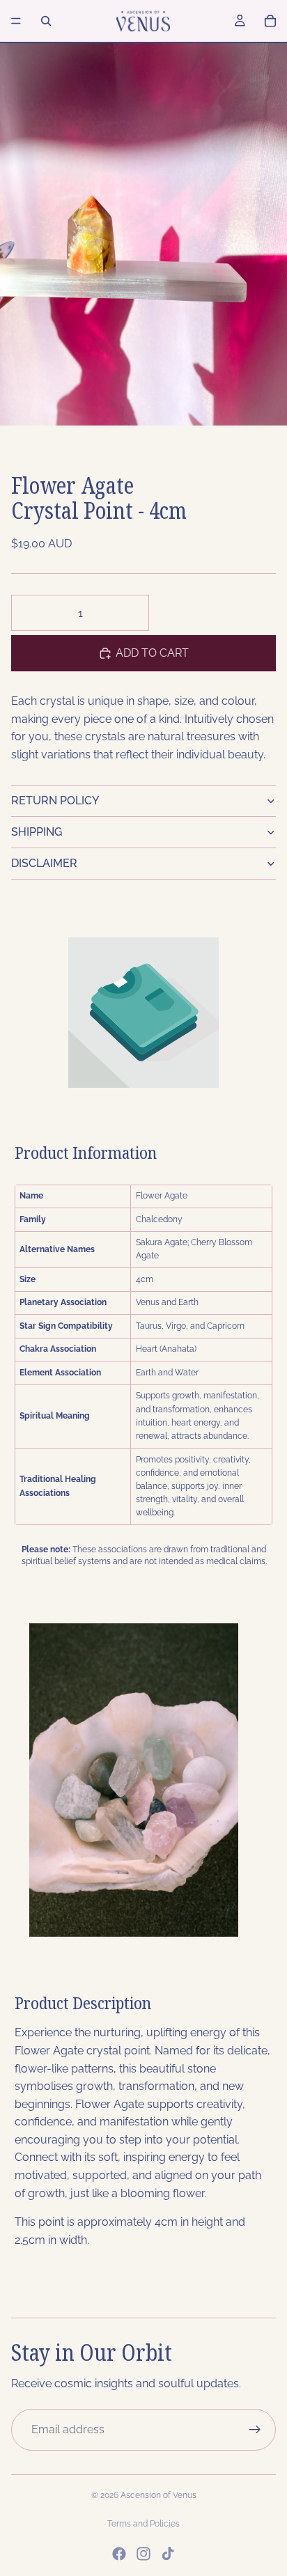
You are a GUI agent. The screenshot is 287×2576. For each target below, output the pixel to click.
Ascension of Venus (158, 2495)
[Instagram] (143, 2554)
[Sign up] (255, 2430)
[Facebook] (119, 2554)
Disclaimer (44, 863)
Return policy (55, 801)
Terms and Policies (143, 2524)
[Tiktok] (168, 2554)
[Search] (46, 21)
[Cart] (270, 21)
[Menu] (16, 21)
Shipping (37, 832)
